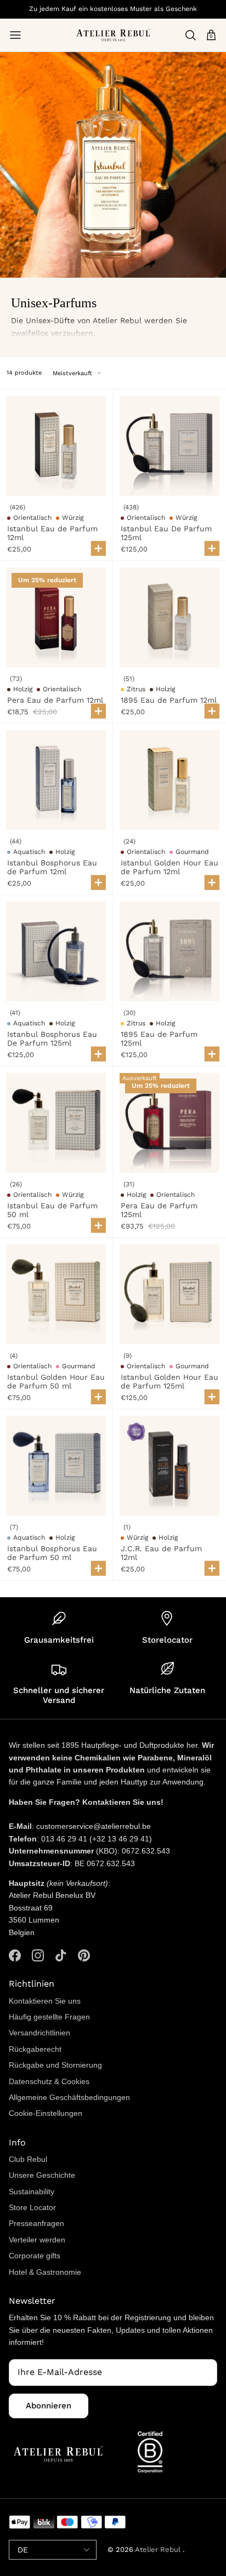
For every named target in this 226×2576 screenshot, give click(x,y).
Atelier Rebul (159, 2549)
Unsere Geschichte (42, 2175)
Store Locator (32, 2207)
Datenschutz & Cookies (49, 2081)
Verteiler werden (37, 2240)
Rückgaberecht (35, 2049)
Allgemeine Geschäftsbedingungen (69, 2097)
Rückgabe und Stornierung (55, 2065)
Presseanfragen (36, 2223)
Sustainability (32, 2191)
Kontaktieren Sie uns (45, 2001)
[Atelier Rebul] (113, 35)
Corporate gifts (35, 2256)
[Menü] (15, 35)
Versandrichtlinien (39, 2033)
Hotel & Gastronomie (45, 2272)
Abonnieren (49, 2406)
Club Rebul (28, 2159)
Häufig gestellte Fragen (49, 2017)
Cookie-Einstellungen (46, 2113)
